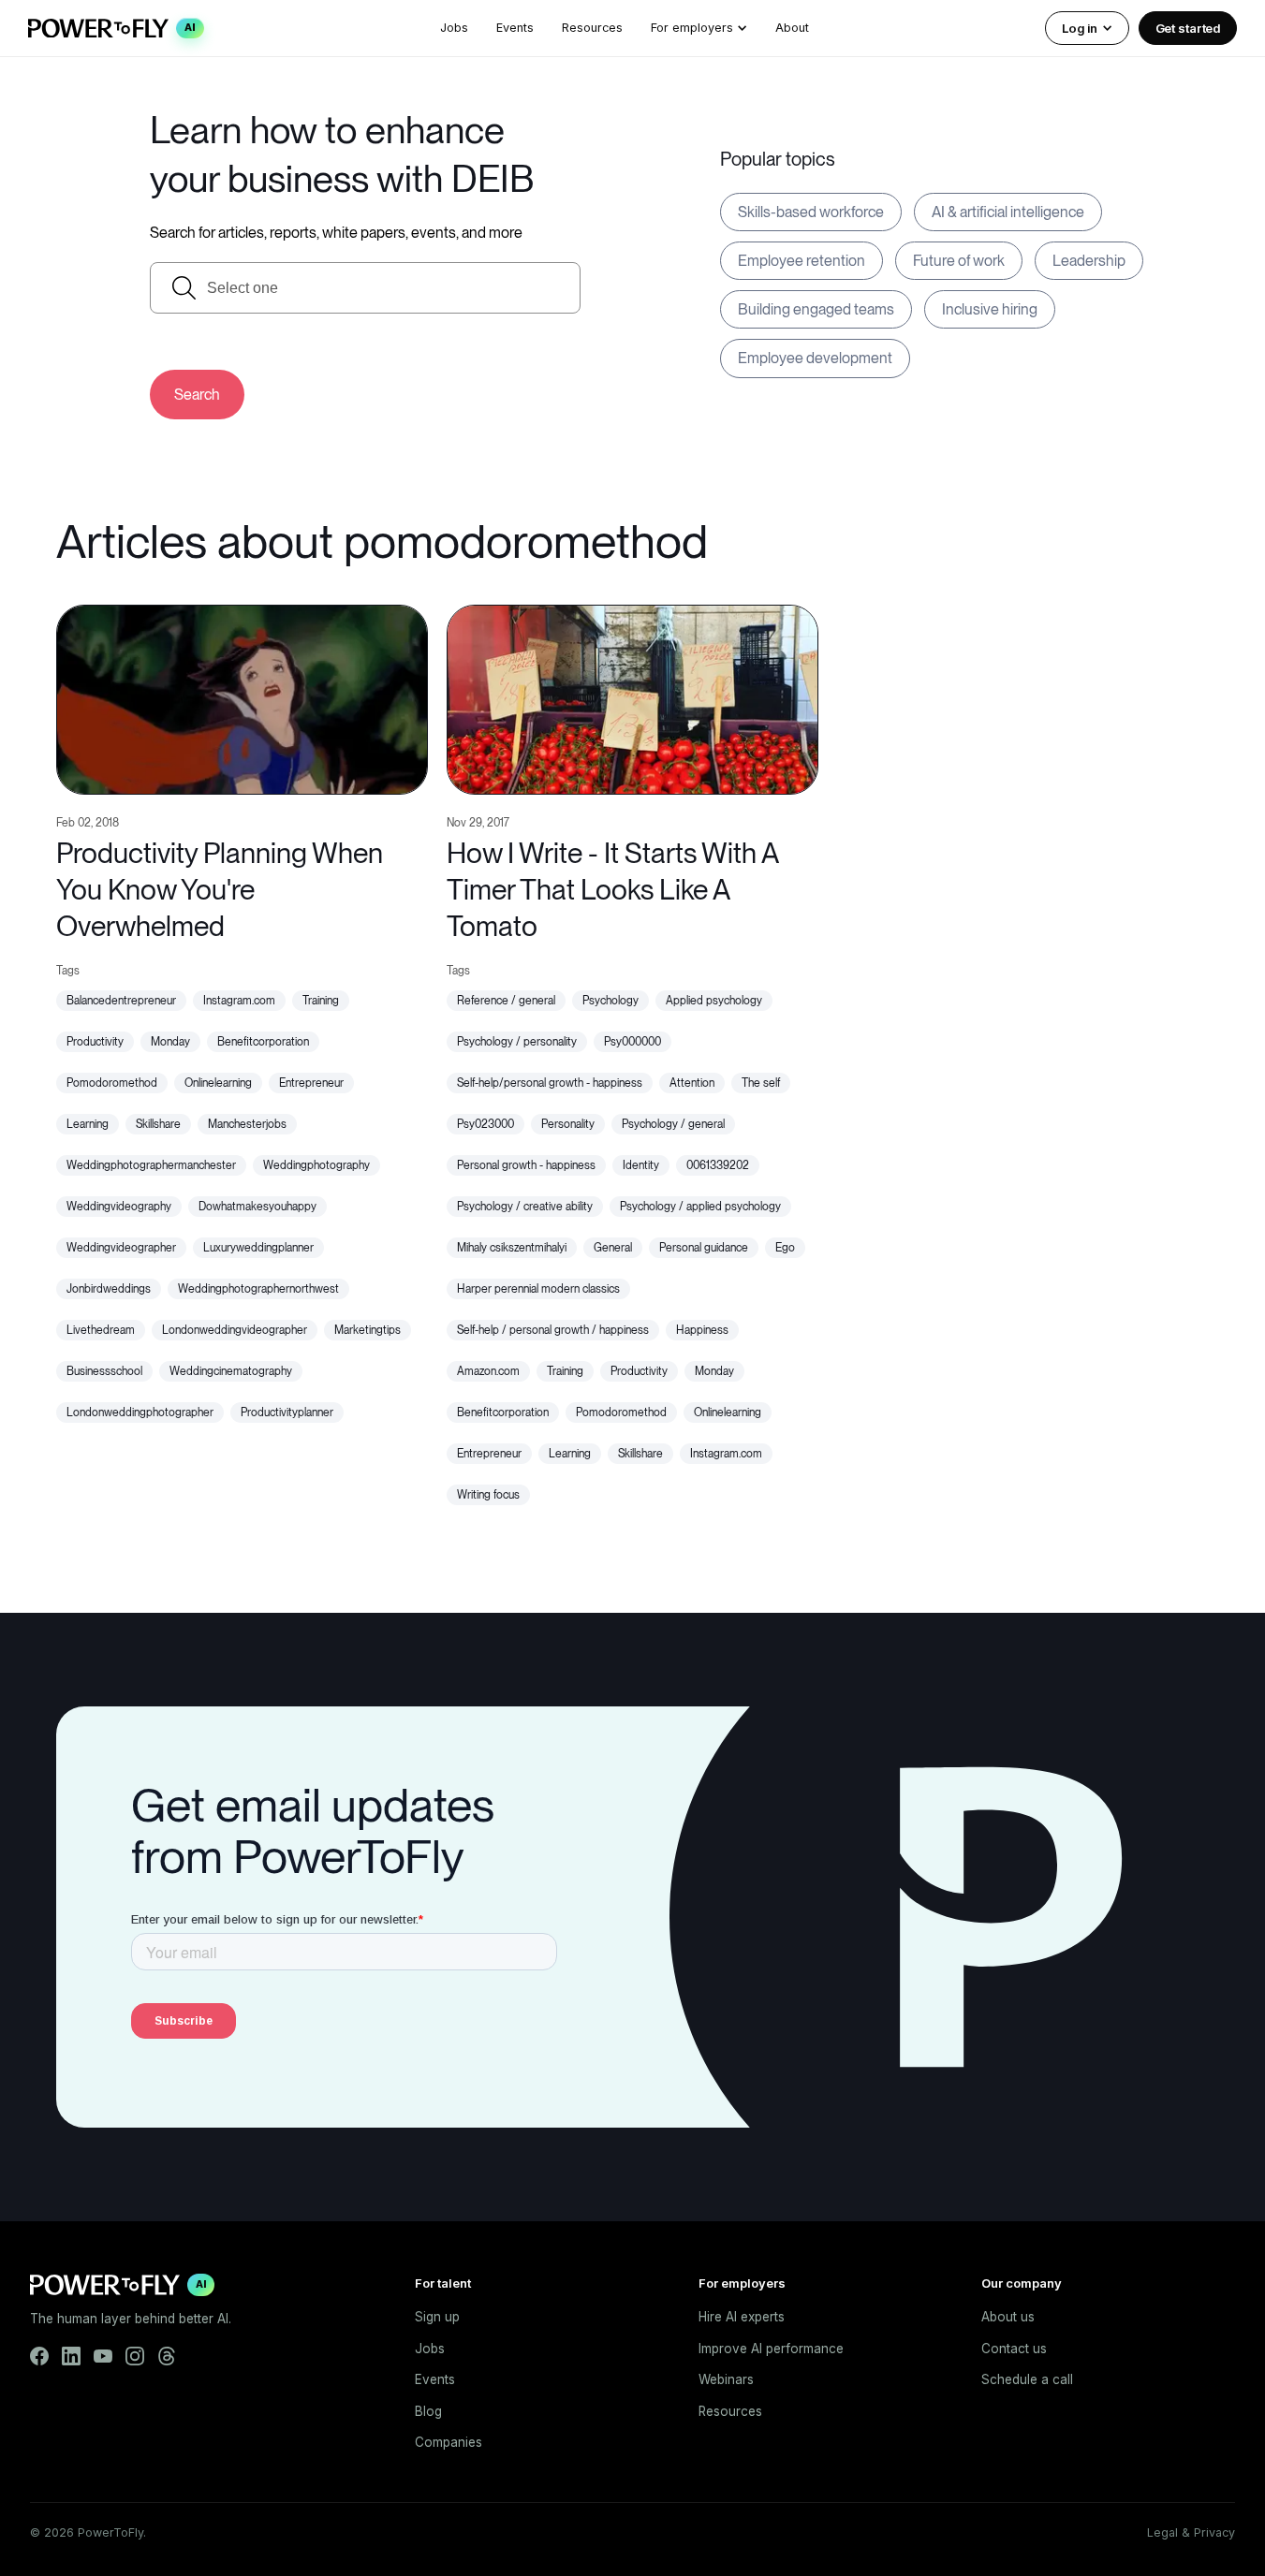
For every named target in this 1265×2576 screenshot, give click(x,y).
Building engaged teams (816, 309)
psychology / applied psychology (700, 1207)
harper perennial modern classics (538, 1289)
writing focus (488, 1495)
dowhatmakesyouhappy (257, 1207)
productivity (95, 1042)
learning (88, 1124)
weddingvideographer (121, 1248)
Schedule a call (1027, 2379)
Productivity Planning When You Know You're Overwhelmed (220, 889)
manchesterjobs (247, 1124)
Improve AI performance (771, 2349)
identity (641, 1165)
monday (170, 1042)
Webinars (726, 2379)
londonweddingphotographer (140, 1412)
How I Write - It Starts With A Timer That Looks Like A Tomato (612, 889)
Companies (449, 2442)
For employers (692, 28)
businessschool (104, 1371)
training (321, 1001)
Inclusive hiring (990, 309)
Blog (428, 2411)
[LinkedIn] (71, 2356)
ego (785, 1248)
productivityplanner (287, 1412)
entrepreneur (311, 1083)
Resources (592, 28)
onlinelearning (218, 1083)
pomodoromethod (112, 1083)
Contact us (1014, 2349)
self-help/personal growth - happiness (550, 1083)
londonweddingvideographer (235, 1330)
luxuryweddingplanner (258, 1248)
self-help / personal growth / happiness (553, 1330)
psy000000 (632, 1042)
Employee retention (802, 261)
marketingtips (368, 1330)
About (792, 28)
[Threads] (167, 2356)
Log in (1079, 28)
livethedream (101, 1330)
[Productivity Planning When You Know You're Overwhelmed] (242, 698)
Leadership (1089, 261)
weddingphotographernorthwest (258, 1289)
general (613, 1248)
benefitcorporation (263, 1042)
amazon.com (488, 1371)
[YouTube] (103, 2356)
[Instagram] (135, 2356)
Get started (1188, 28)
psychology (610, 1001)
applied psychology (714, 1001)
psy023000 (485, 1124)
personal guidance (704, 1248)
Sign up (437, 2317)
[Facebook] (39, 2356)
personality (568, 1124)
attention (692, 1083)
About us (1008, 2317)
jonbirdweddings (109, 1289)
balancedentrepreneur (121, 1001)
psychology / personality (517, 1042)
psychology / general (673, 1124)
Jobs (454, 28)
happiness (702, 1330)
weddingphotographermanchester (151, 1165)
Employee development (815, 358)
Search (197, 395)
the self (761, 1083)
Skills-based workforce (811, 212)
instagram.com (239, 1001)
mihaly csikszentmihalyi (512, 1248)
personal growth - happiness (526, 1165)
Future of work (959, 261)
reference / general (506, 1001)
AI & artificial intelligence (1008, 212)
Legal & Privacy (1191, 2532)
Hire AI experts (742, 2317)
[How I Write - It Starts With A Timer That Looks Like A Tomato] (632, 698)
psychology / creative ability (525, 1207)
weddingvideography (119, 1207)
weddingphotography (316, 1165)
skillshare (158, 1124)
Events (515, 28)
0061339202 (718, 1165)
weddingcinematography (231, 1371)
